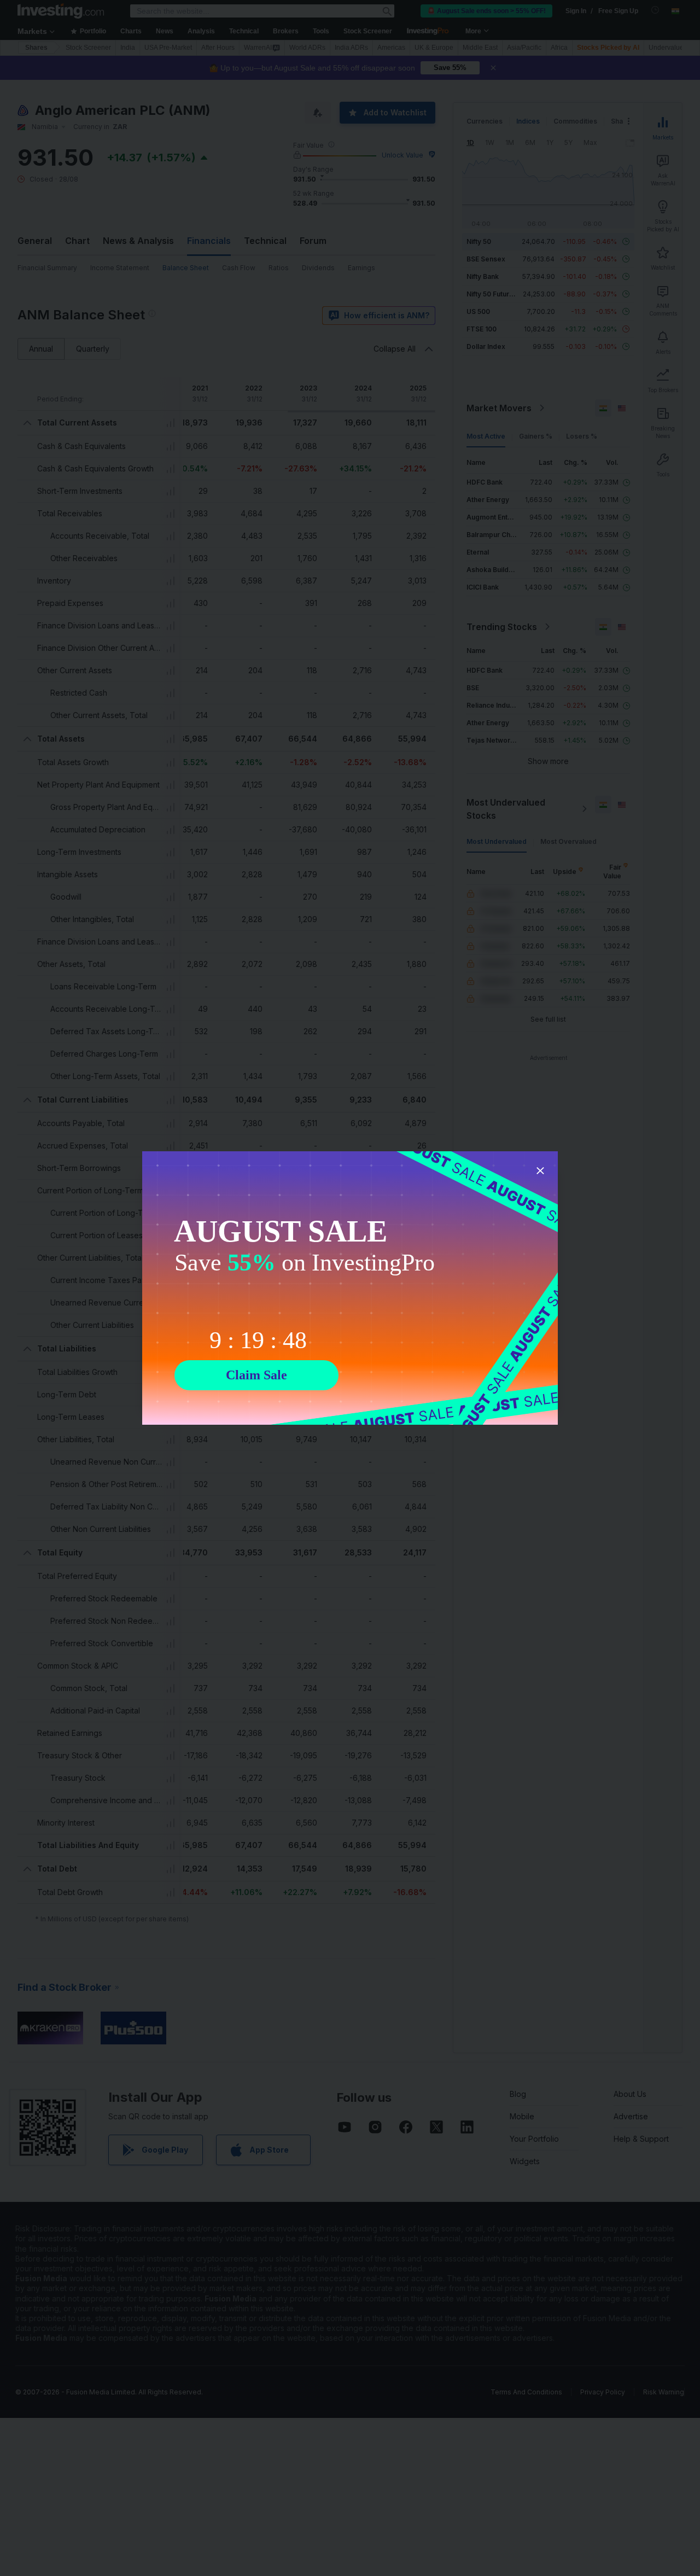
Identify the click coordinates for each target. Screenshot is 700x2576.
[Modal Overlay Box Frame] (350, 1288)
